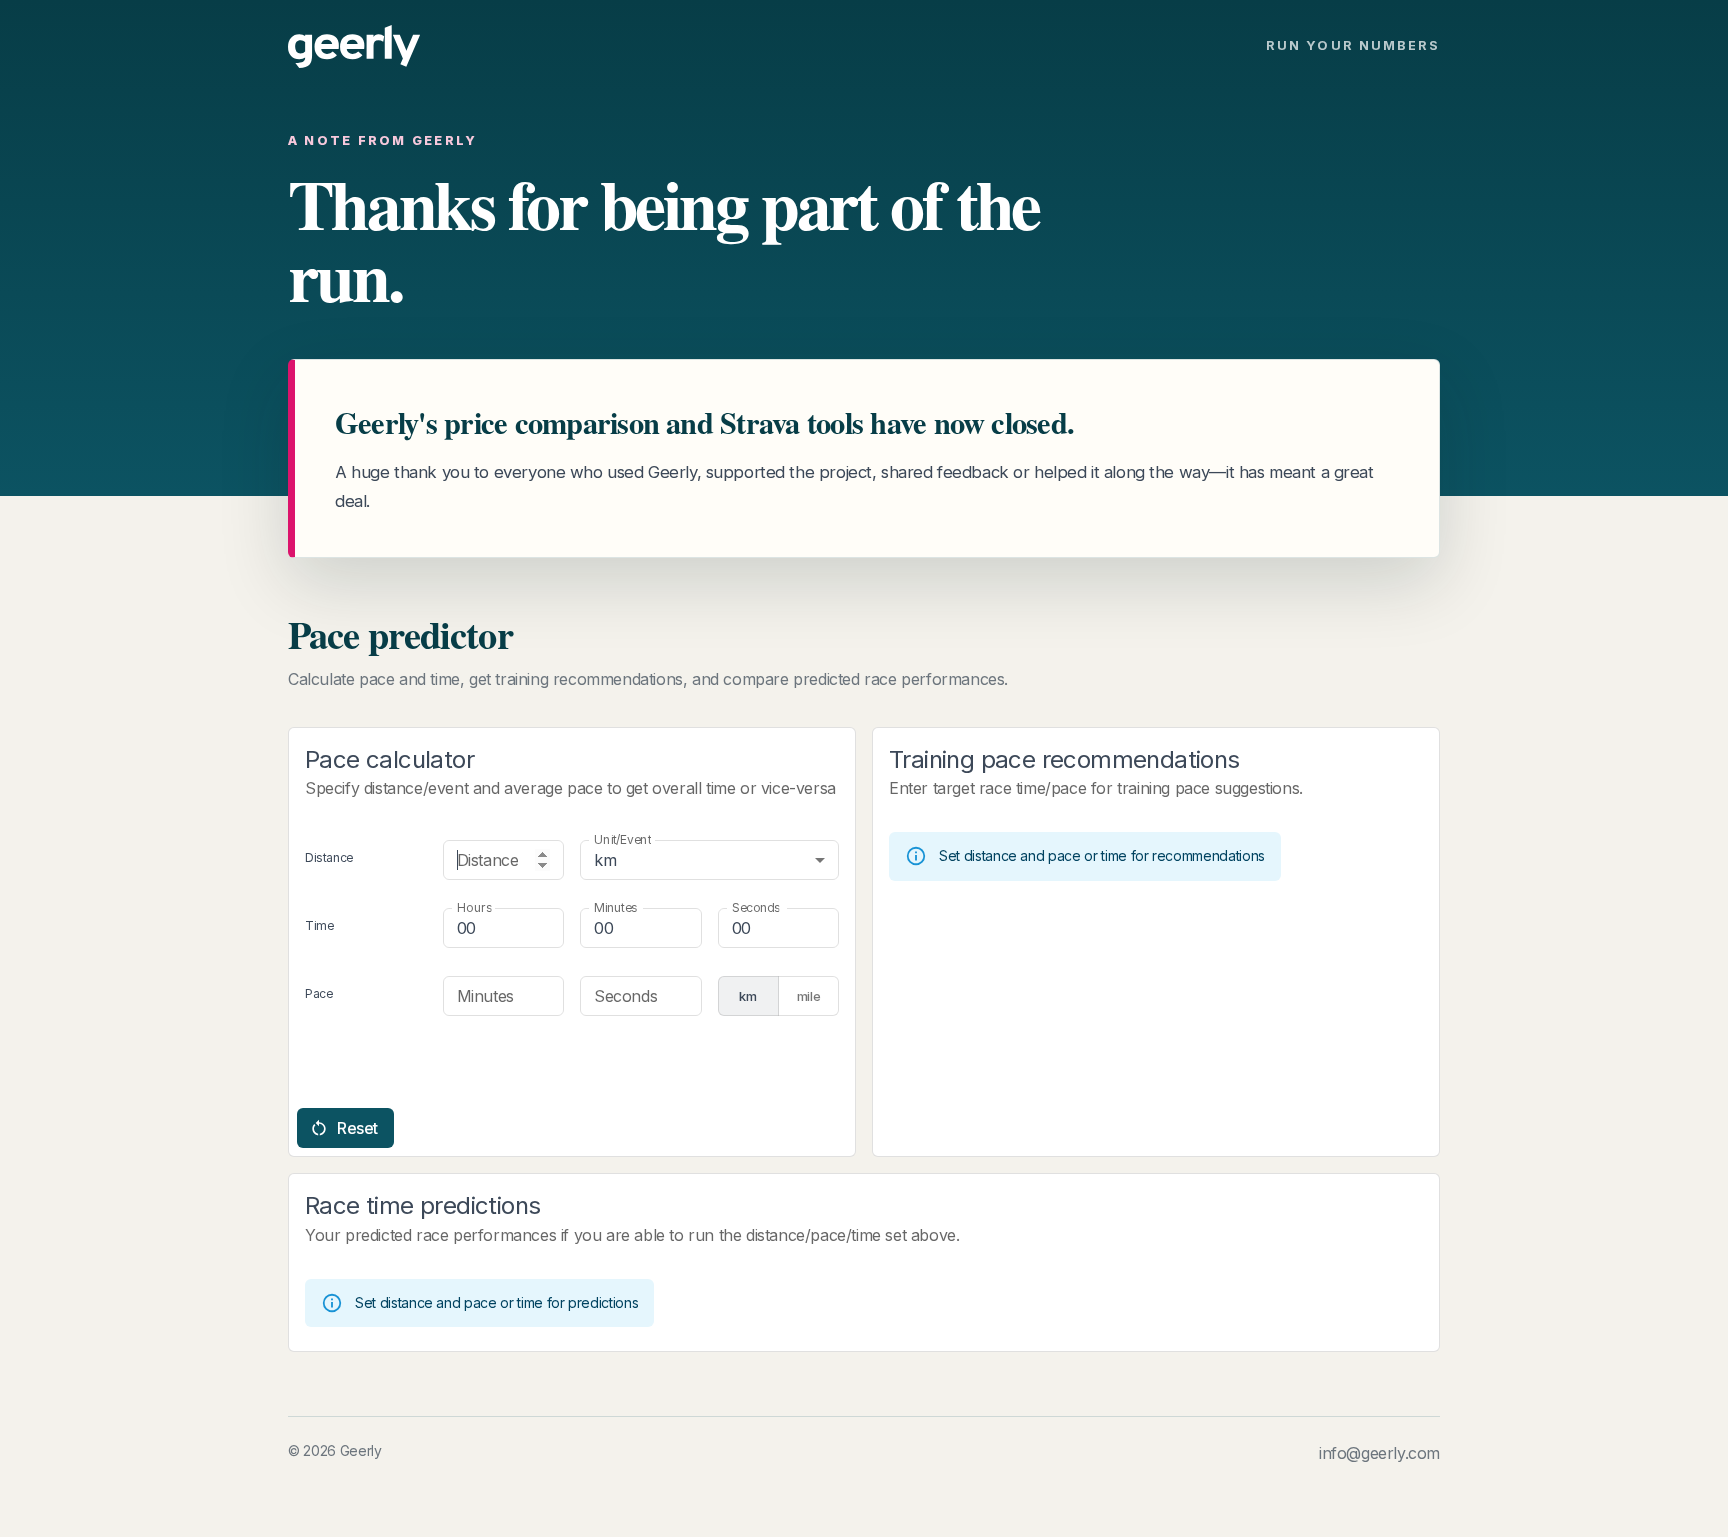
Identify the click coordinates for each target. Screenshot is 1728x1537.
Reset (357, 1128)
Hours (474, 907)
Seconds (755, 907)
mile (809, 996)
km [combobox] (605, 860)
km (747, 996)
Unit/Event (622, 839)
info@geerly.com (1379, 1453)
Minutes (615, 907)
